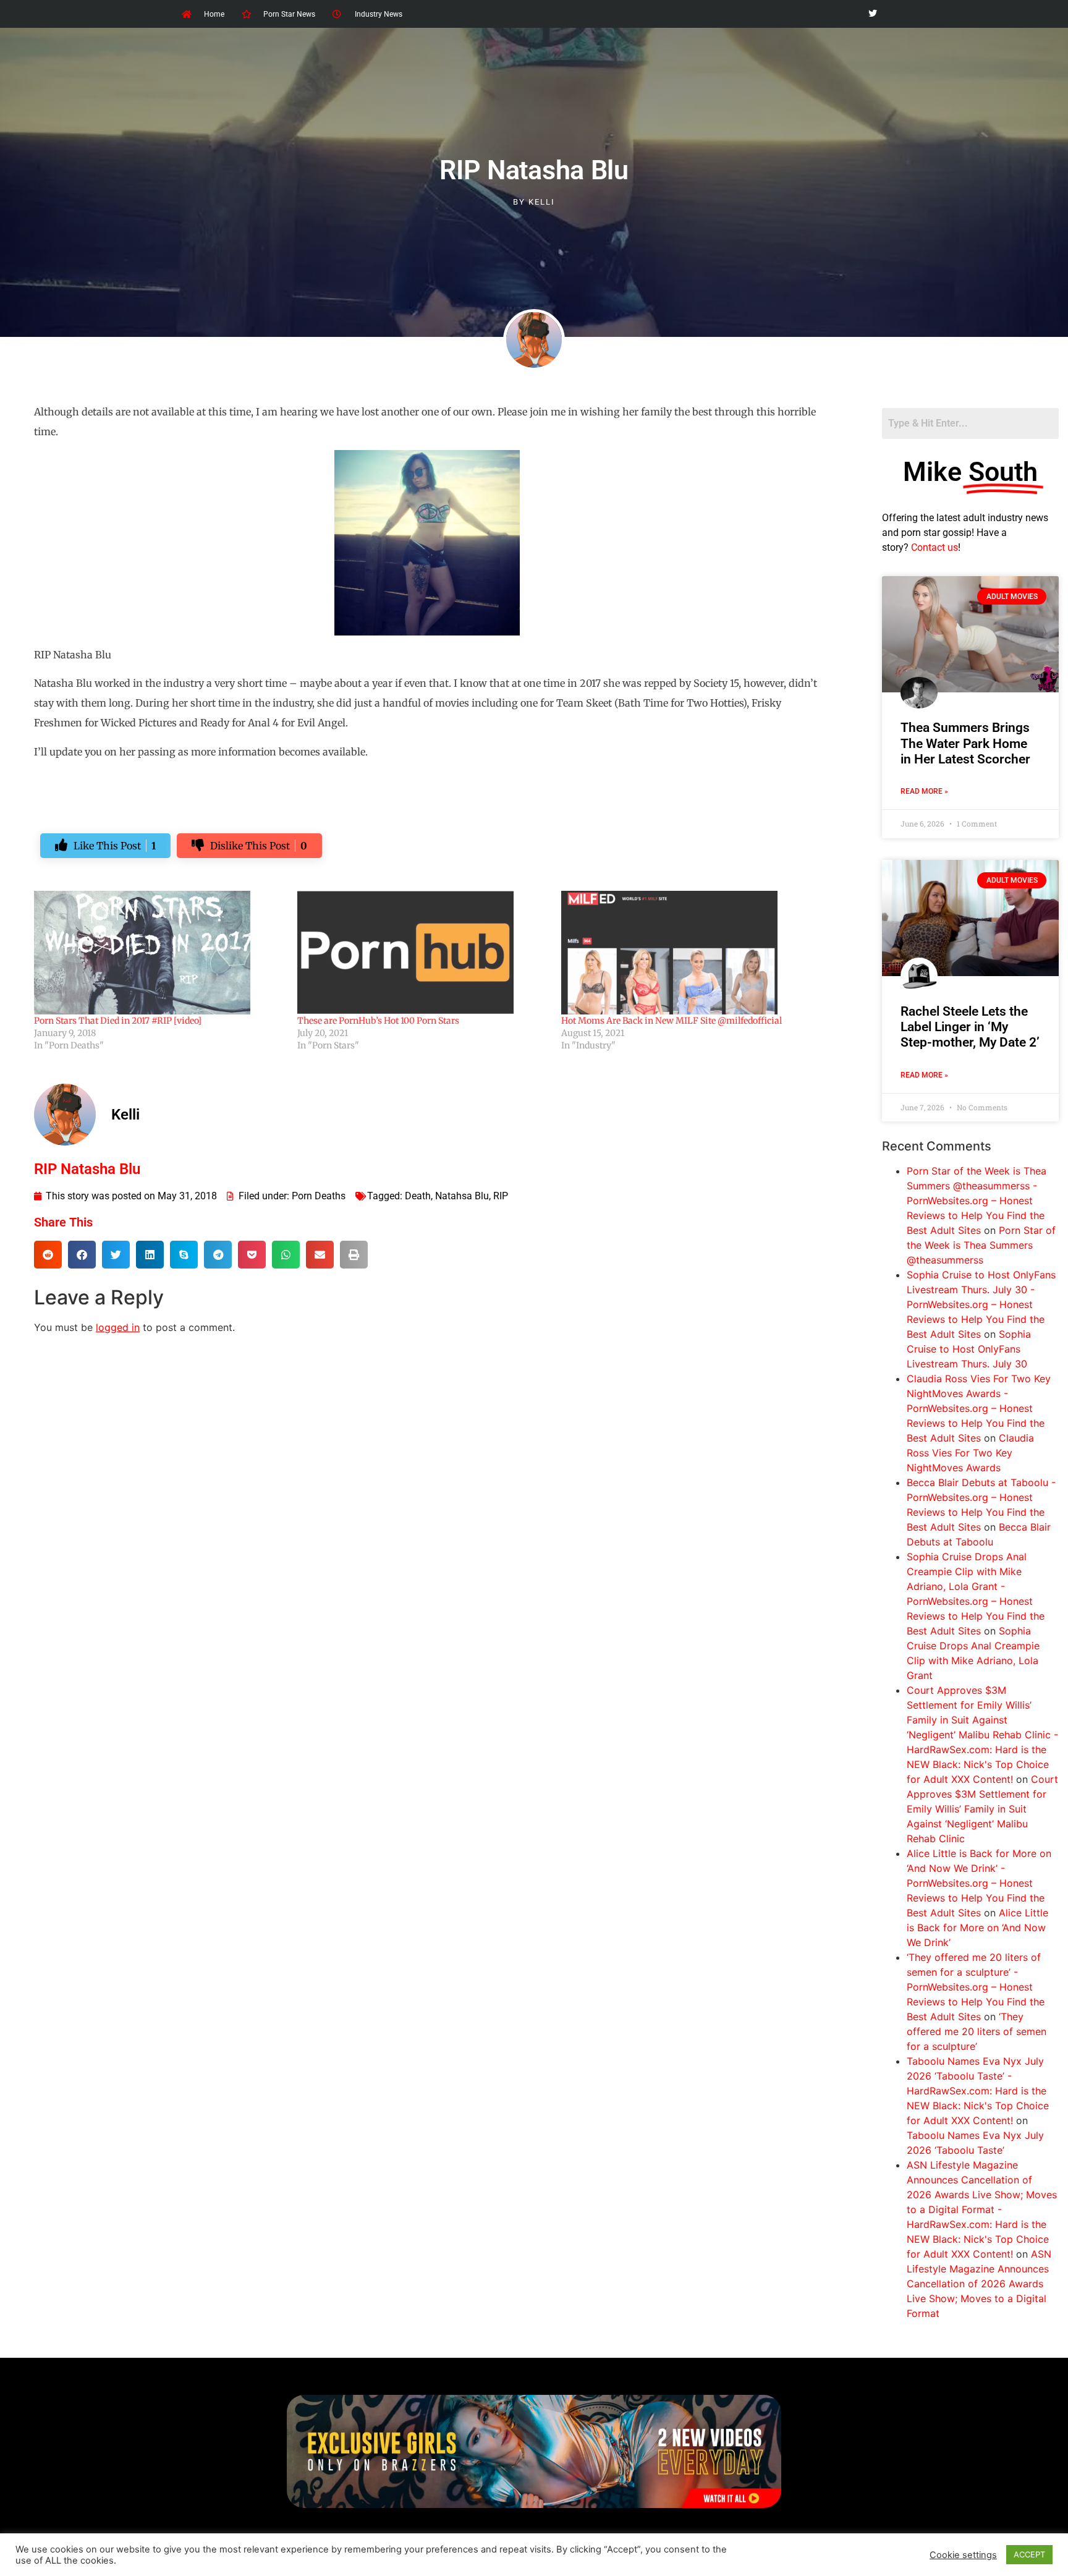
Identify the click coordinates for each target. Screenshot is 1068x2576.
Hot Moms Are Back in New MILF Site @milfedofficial (672, 1021)
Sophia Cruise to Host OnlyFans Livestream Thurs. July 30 (969, 1349)
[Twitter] (872, 14)
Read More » (924, 791)
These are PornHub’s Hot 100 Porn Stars (378, 1021)
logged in (118, 1327)
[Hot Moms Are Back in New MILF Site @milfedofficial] (687, 953)
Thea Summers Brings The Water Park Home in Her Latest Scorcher (965, 743)
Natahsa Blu (462, 1196)
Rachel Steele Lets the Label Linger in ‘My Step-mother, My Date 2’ (970, 1027)
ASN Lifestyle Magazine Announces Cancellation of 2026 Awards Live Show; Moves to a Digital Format (979, 2284)
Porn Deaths (319, 1196)
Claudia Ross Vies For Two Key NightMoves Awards (970, 1453)
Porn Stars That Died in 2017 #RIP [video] (118, 1021)
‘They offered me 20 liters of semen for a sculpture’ (977, 2031)
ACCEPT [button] (1029, 2554)
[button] (48, 1255)
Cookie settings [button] (963, 2555)
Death (418, 1196)
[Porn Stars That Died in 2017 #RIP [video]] (159, 953)
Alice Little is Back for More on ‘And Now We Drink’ (977, 1928)
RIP (501, 1196)
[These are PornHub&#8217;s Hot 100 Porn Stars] (423, 953)
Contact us (934, 547)
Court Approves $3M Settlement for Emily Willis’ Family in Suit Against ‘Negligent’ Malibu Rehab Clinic (982, 1809)
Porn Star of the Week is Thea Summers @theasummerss (981, 1245)
